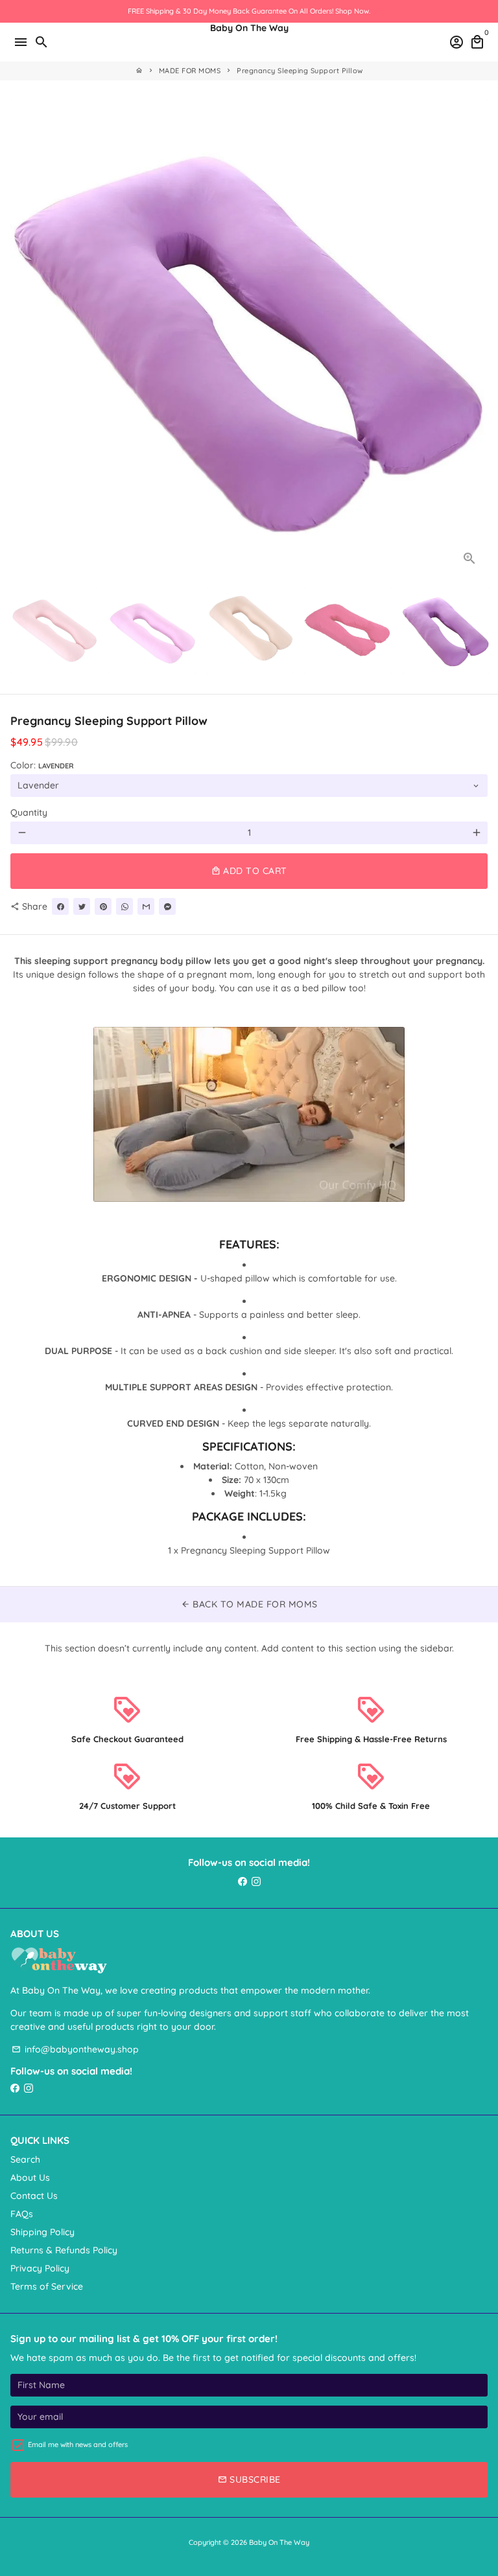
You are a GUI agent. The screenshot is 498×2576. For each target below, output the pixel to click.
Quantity (29, 812)
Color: (42, 765)
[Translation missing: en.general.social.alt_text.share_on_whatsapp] (124, 906)
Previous (22, 338)
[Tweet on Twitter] (82, 906)
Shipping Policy (42, 2232)
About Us (30, 2178)
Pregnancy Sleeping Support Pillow (300, 71)
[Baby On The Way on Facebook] (243, 1881)
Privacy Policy (40, 2268)
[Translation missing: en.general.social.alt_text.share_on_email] (146, 906)
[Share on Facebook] (60, 906)
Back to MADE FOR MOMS (249, 1604)
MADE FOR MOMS (190, 71)
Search (25, 2159)
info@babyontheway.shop (75, 2049)
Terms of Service (47, 2286)
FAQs (22, 2214)
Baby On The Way (279, 2542)
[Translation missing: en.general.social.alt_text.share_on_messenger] (167, 906)
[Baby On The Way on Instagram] (256, 1881)
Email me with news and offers (78, 2444)
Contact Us (34, 2196)
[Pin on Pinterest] (103, 906)
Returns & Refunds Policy (64, 2250)
